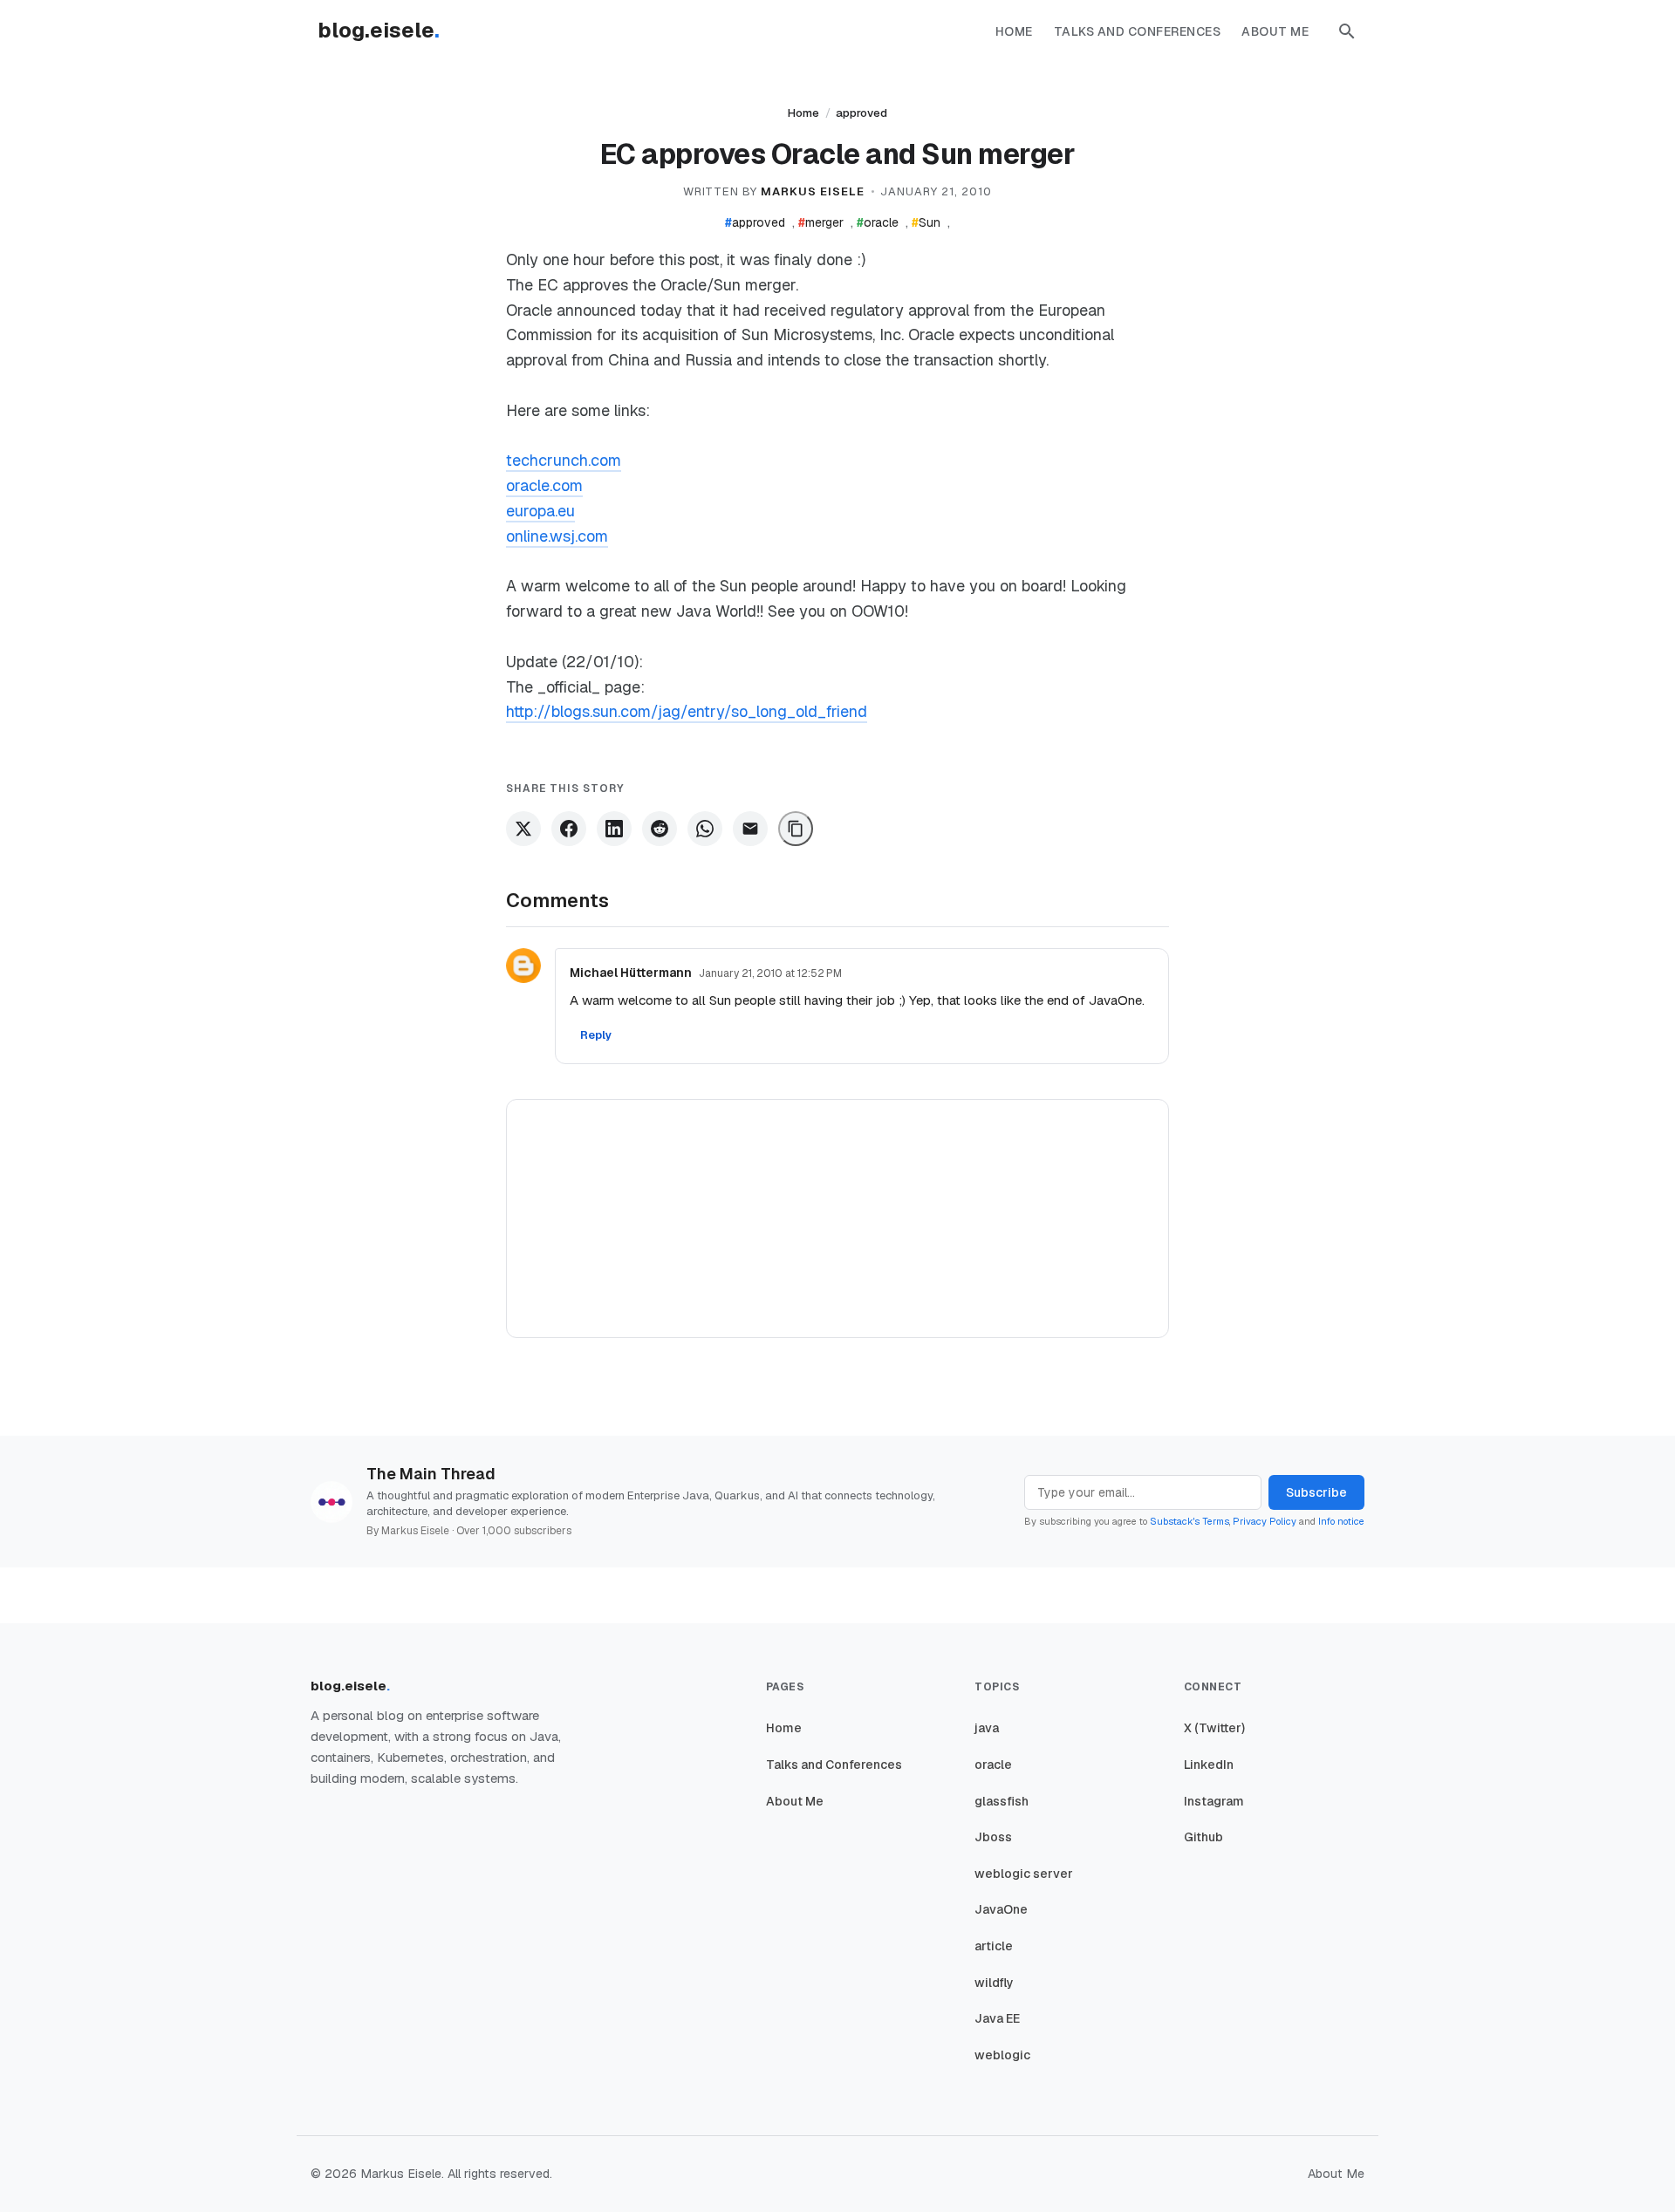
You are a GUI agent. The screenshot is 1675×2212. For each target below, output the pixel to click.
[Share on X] (523, 829)
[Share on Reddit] (660, 829)
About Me (1275, 31)
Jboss (993, 1837)
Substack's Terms (1190, 1521)
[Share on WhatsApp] (705, 829)
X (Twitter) (1214, 1728)
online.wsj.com (557, 536)
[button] (1347, 31)
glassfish (1002, 1801)
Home (1014, 31)
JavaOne (1001, 1909)
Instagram (1214, 1801)
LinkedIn (1209, 1765)
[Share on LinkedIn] (614, 829)
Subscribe (1316, 1492)
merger (821, 222)
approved (861, 113)
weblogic (1002, 2055)
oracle (878, 222)
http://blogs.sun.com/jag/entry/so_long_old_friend (687, 711)
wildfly (994, 1983)
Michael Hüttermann (631, 973)
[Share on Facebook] (569, 829)
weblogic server (1024, 1874)
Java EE (997, 2018)
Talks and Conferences (1138, 31)
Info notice (1341, 1521)
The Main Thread (431, 1474)
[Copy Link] (796, 829)
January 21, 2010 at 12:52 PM (770, 973)
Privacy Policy (1265, 1521)
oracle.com (544, 485)
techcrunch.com (564, 460)
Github (1203, 1837)
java (987, 1728)
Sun (926, 222)
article (994, 1946)
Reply (596, 1035)
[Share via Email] (750, 829)
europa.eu (540, 511)
